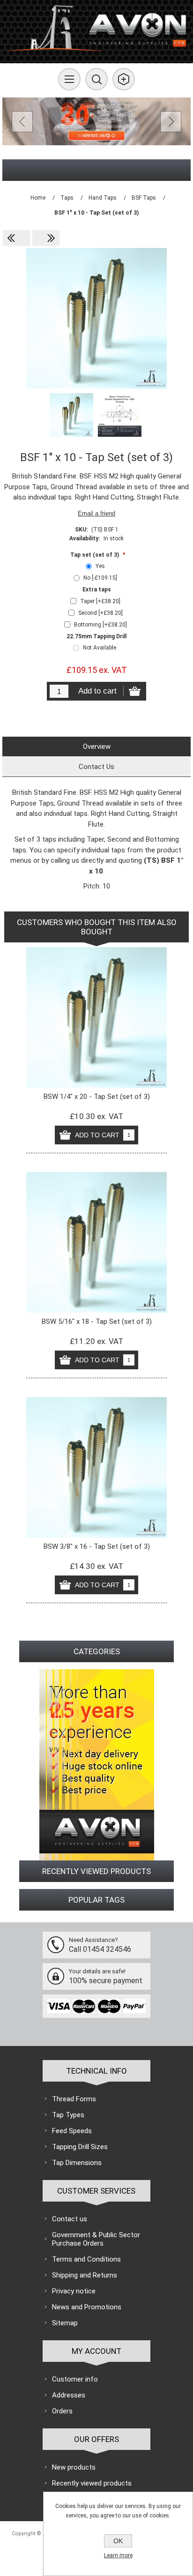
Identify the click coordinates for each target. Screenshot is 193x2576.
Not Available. (100, 648)
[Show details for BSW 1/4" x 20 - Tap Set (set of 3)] (96, 1017)
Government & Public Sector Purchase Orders (96, 2239)
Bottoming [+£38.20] (100, 625)
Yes (100, 566)
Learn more (118, 2555)
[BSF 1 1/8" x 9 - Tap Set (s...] (46, 238)
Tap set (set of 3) (95, 555)
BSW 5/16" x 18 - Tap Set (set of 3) (97, 1322)
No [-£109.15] (100, 578)
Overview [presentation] (97, 747)
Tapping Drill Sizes (80, 2147)
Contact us (70, 2219)
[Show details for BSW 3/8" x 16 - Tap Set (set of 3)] (96, 1467)
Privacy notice (74, 2291)
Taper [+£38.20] (100, 601)
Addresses (69, 2395)
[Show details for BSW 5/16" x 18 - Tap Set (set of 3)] (96, 1242)
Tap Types (68, 2115)
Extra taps (97, 590)
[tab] (96, 747)
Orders (62, 2411)
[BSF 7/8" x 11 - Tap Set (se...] (16, 238)
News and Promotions (87, 2307)
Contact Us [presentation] (96, 767)
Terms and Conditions (86, 2259)
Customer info (75, 2379)
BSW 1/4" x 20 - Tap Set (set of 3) (97, 1097)
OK (118, 2541)
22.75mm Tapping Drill (96, 636)
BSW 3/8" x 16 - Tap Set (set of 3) (97, 1546)
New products (74, 2467)
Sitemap (65, 2323)
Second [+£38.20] (100, 613)
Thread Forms (74, 2099)
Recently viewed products (92, 2483)
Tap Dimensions (77, 2163)
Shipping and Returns (85, 2275)
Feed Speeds (72, 2131)
